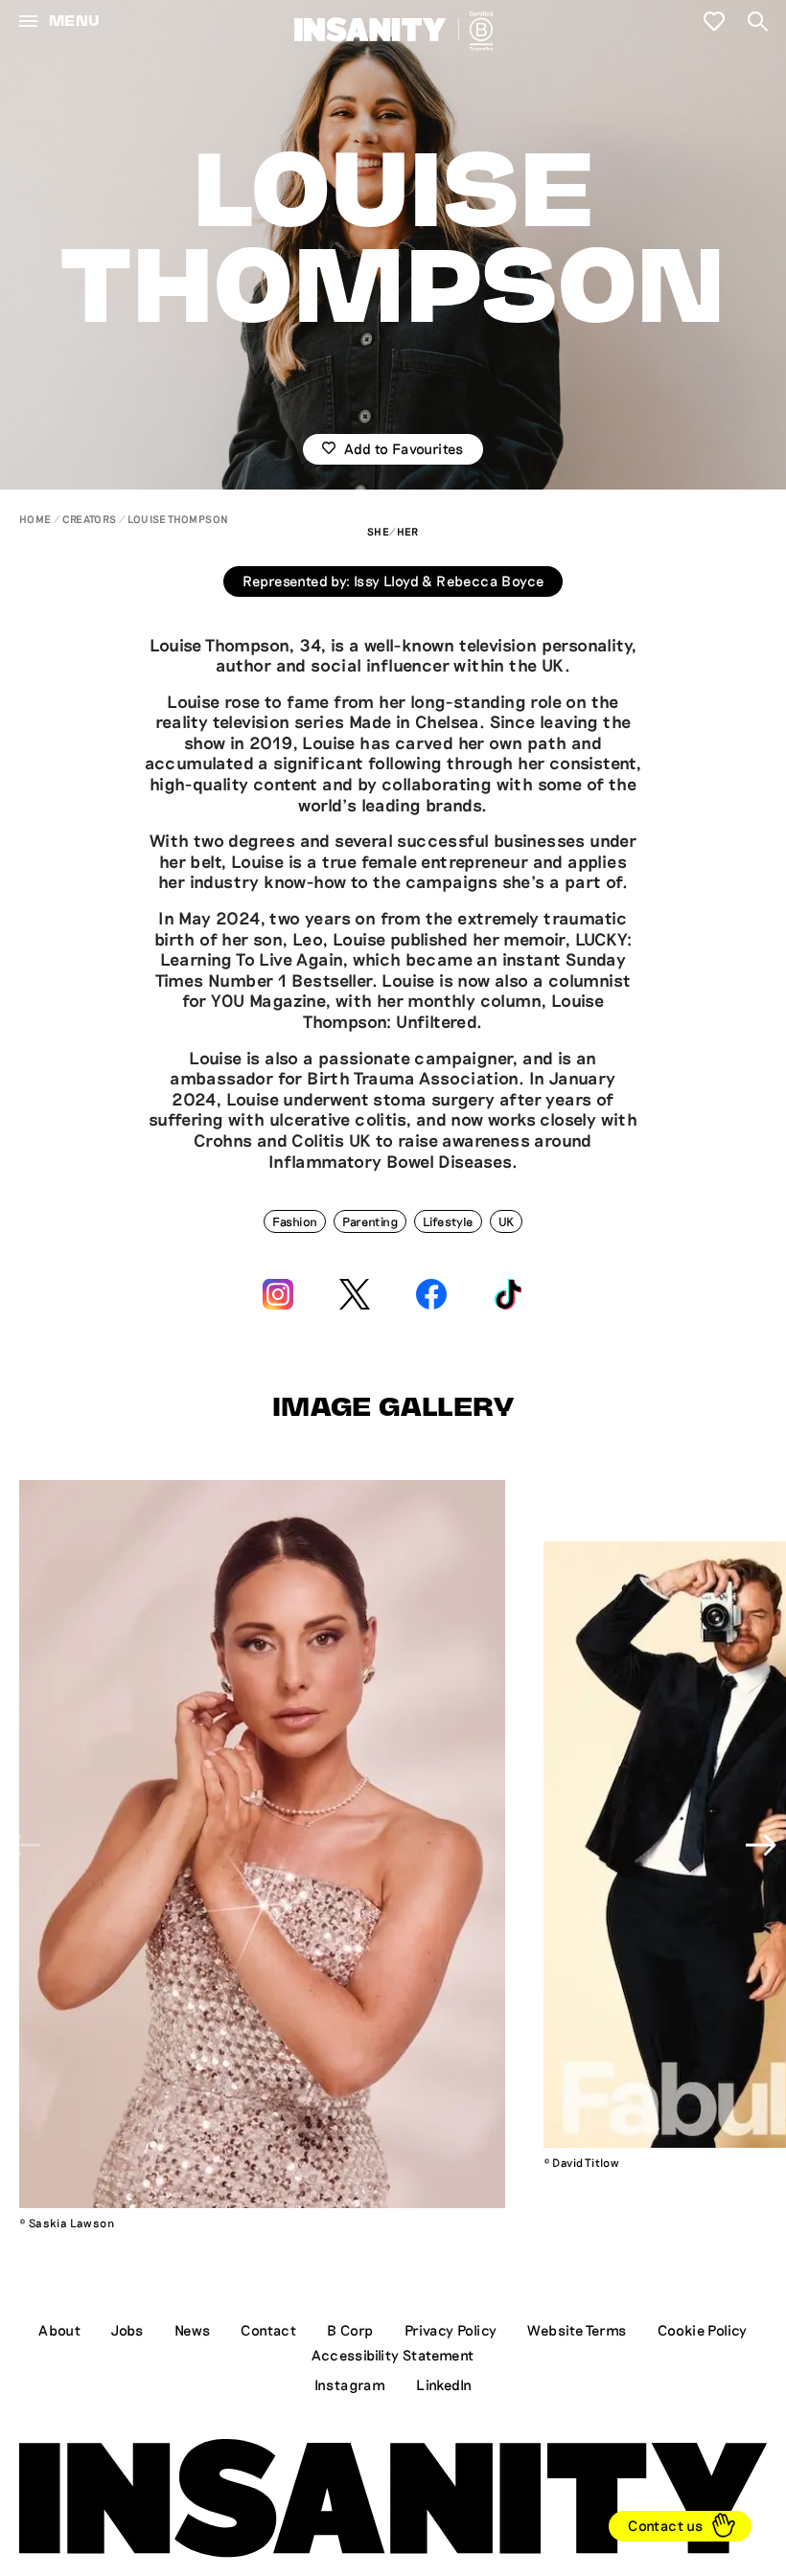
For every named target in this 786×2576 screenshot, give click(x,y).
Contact (268, 2330)
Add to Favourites (404, 448)
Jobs (127, 2330)
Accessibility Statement (393, 2355)
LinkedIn (444, 2384)
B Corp (350, 2330)
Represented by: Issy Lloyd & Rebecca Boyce (393, 581)
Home (35, 519)
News (193, 2330)
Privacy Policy (451, 2330)
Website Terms (577, 2330)
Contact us (665, 2525)
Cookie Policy (703, 2330)
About (59, 2330)
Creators (89, 519)
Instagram (350, 2384)
